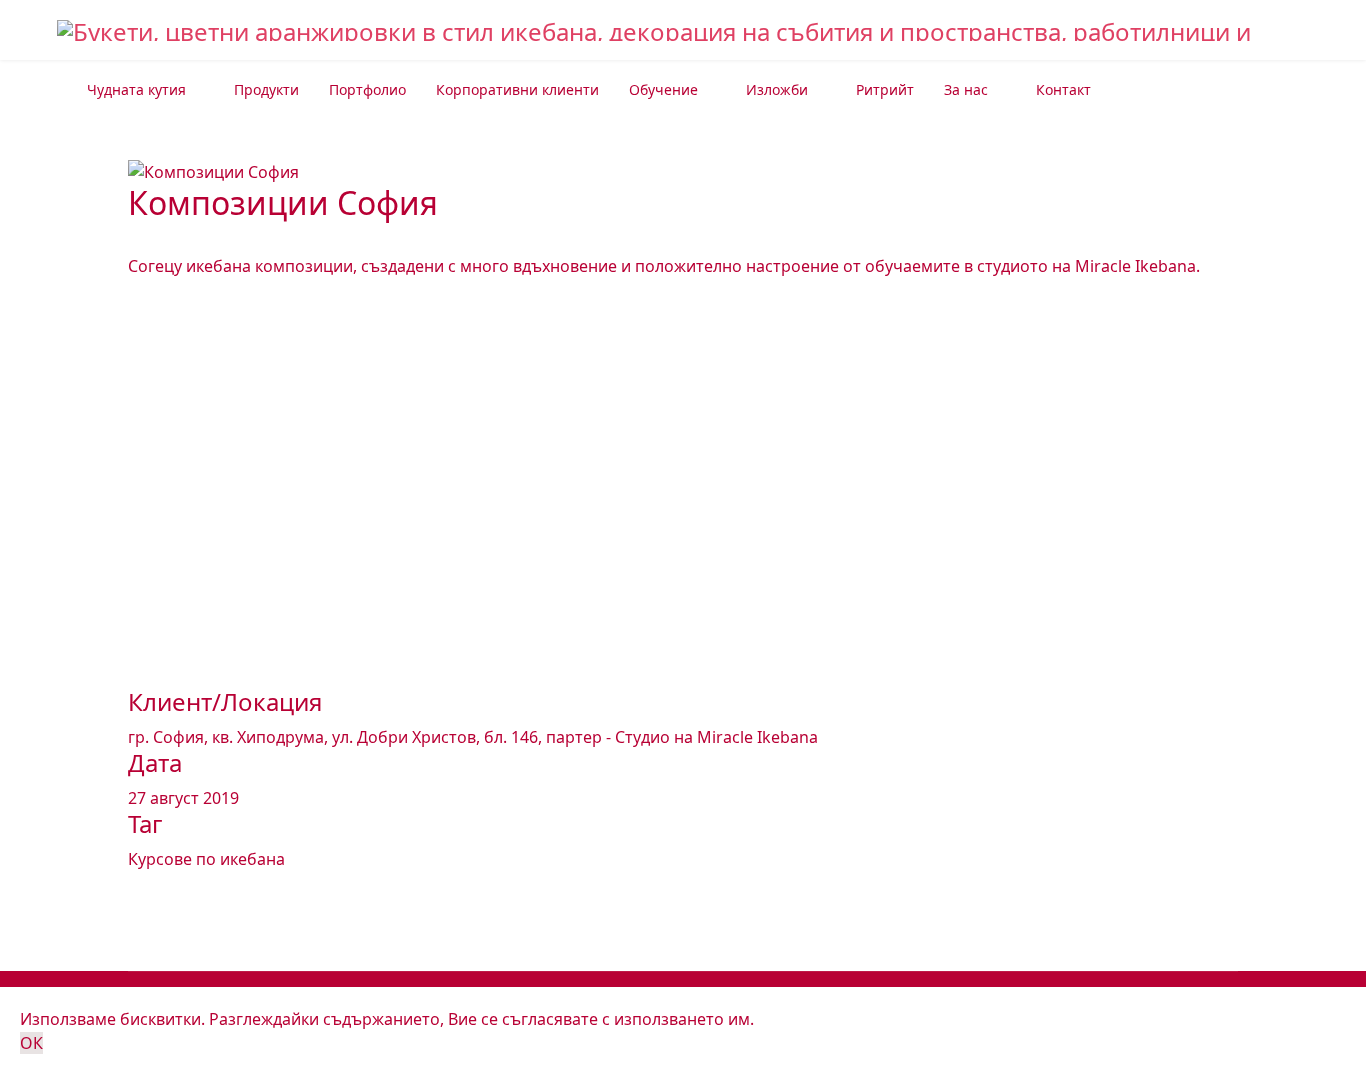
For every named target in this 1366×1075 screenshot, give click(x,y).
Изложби (777, 89)
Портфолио (367, 89)
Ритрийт (885, 89)
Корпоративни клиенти (517, 89)
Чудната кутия (136, 89)
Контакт (1063, 89)
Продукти (266, 89)
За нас (966, 89)
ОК (31, 1043)
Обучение (663, 89)
